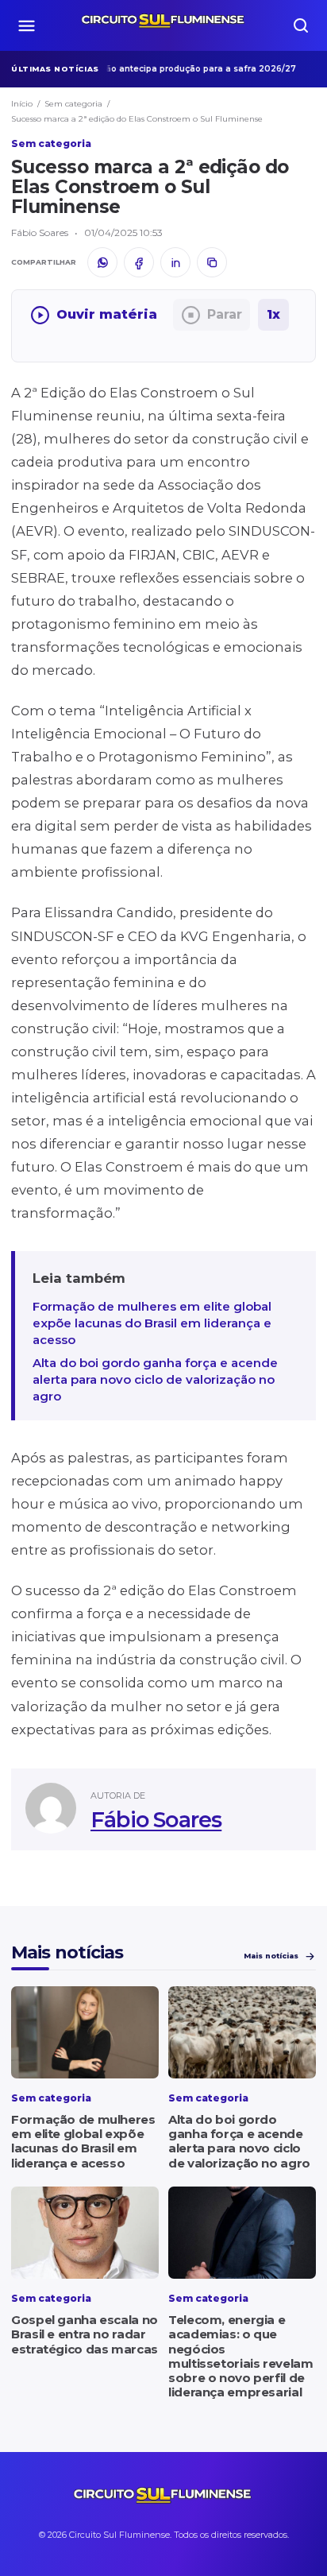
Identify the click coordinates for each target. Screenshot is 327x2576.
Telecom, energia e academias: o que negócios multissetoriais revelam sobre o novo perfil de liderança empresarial (240, 2356)
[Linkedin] (175, 262)
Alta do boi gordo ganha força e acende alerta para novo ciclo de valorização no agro (155, 1379)
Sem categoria (73, 104)
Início (22, 104)
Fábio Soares (156, 1820)
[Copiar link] (212, 262)
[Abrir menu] (26, 25)
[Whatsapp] (102, 262)
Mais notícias (271, 1956)
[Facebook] (139, 262)
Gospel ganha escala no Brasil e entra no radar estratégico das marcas (85, 2334)
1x (273, 314)
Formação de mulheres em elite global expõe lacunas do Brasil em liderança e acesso (152, 1323)
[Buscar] (301, 25)
